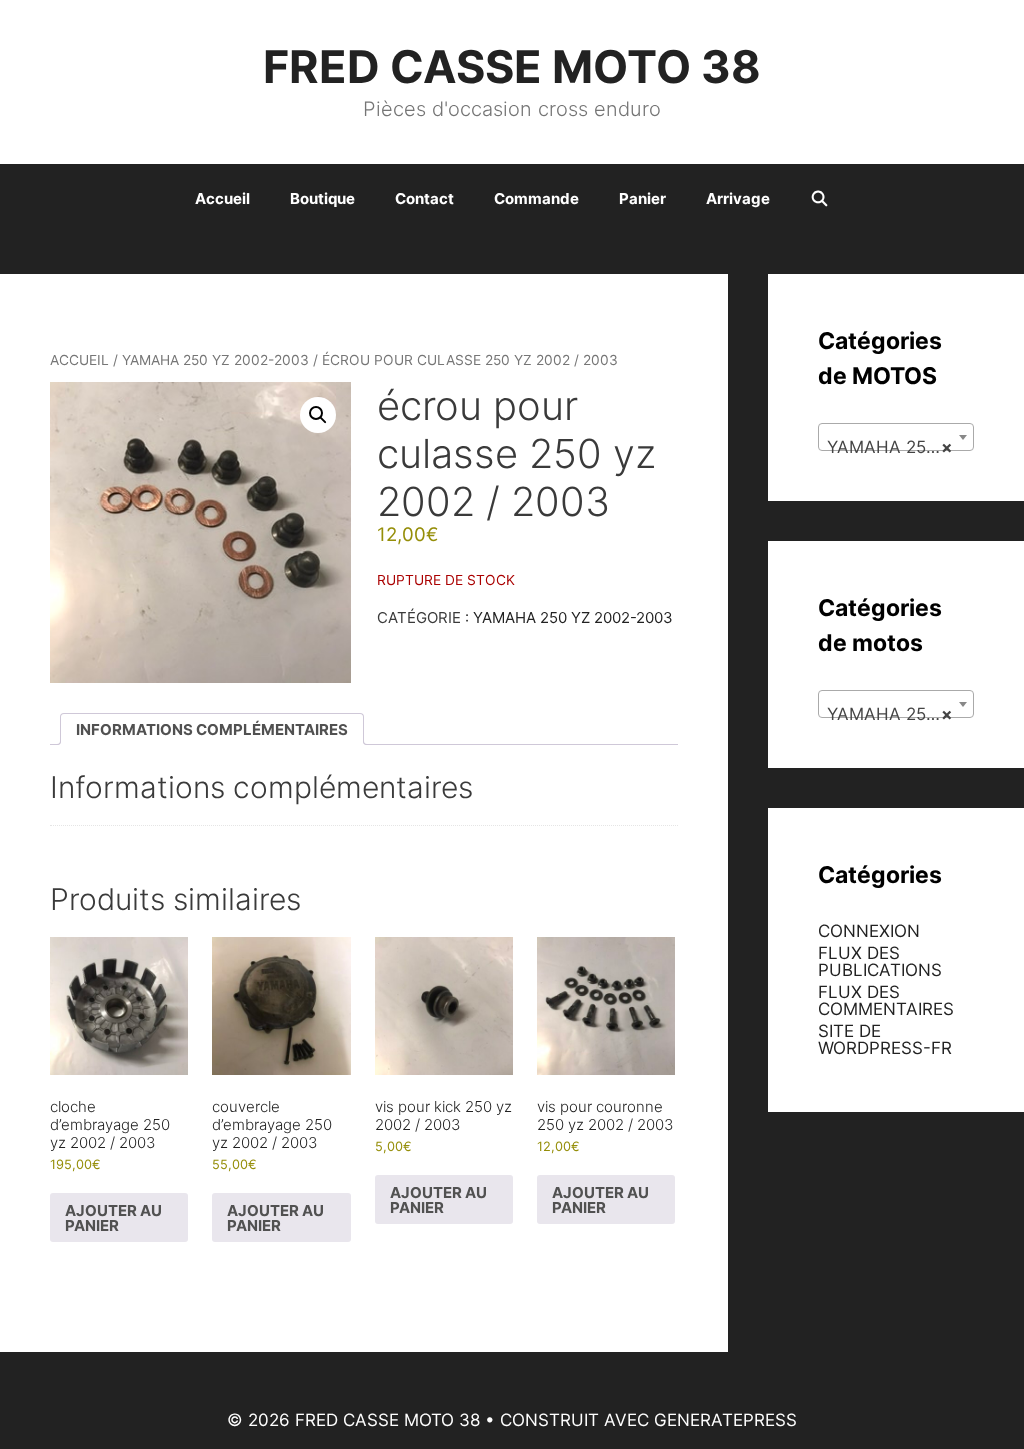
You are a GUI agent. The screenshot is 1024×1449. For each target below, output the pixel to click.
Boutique (322, 198)
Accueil (222, 198)
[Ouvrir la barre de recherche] (819, 199)
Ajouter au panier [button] (113, 1218)
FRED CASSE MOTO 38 (512, 66)
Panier (642, 198)
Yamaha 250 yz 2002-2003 (215, 360)
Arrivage (738, 198)
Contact (424, 198)
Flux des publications (880, 961)
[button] (318, 415)
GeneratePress (725, 1420)
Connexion (869, 931)
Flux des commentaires (886, 1000)
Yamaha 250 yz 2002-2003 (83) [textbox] (900, 447)
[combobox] (896, 437)
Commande (536, 198)
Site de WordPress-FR (885, 1039)
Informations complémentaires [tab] (212, 729)
